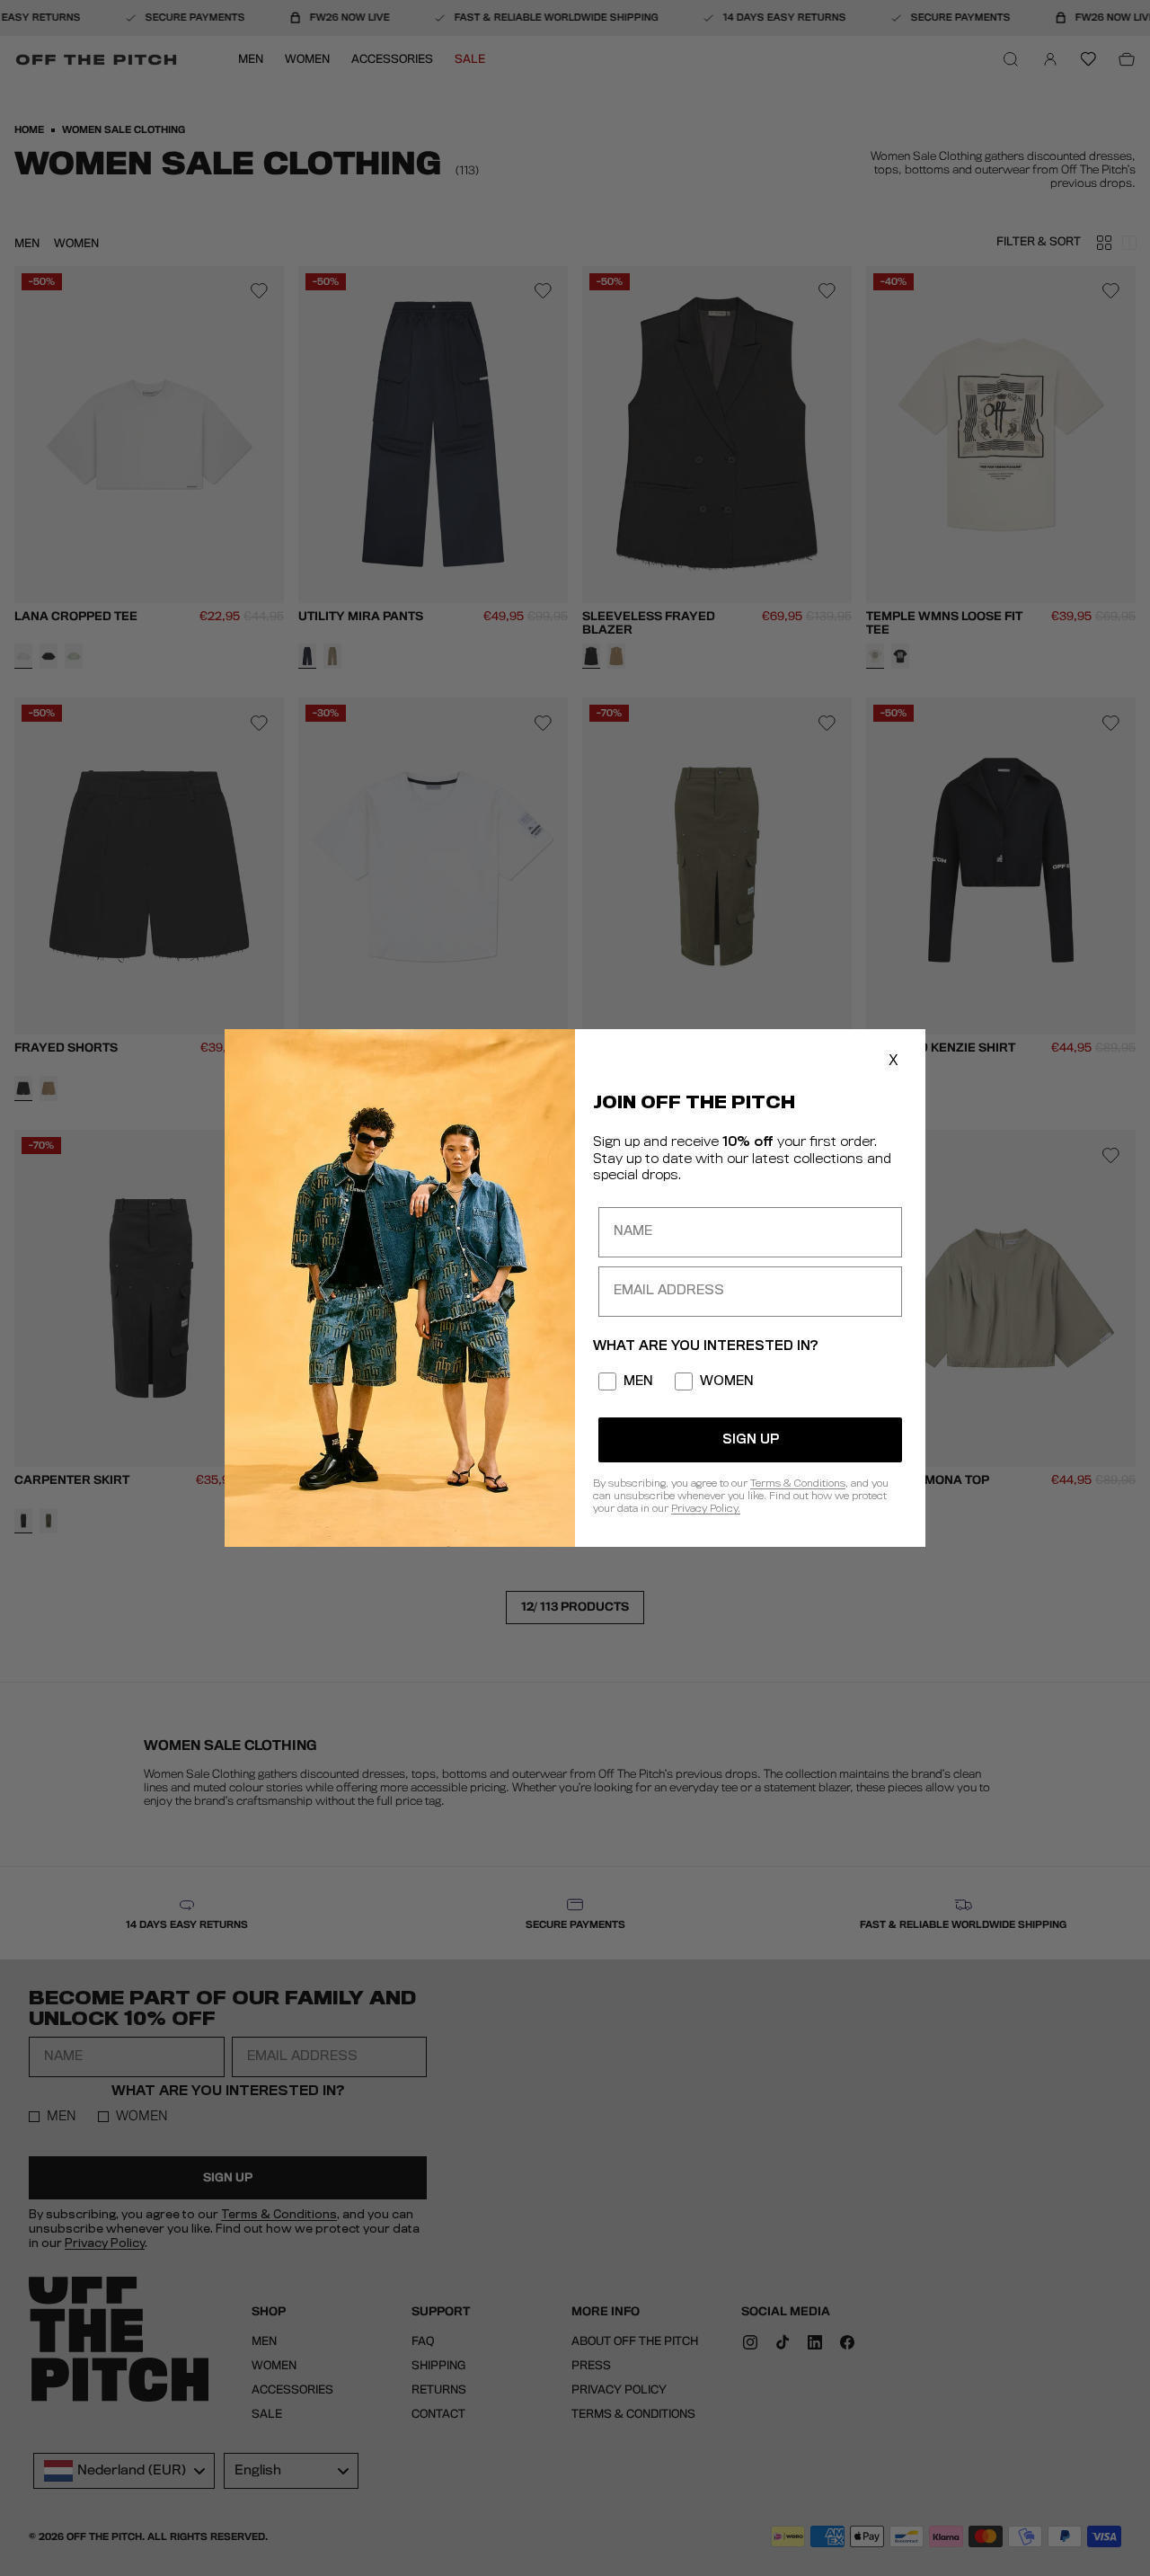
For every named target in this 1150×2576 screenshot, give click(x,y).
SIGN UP (751, 1440)
